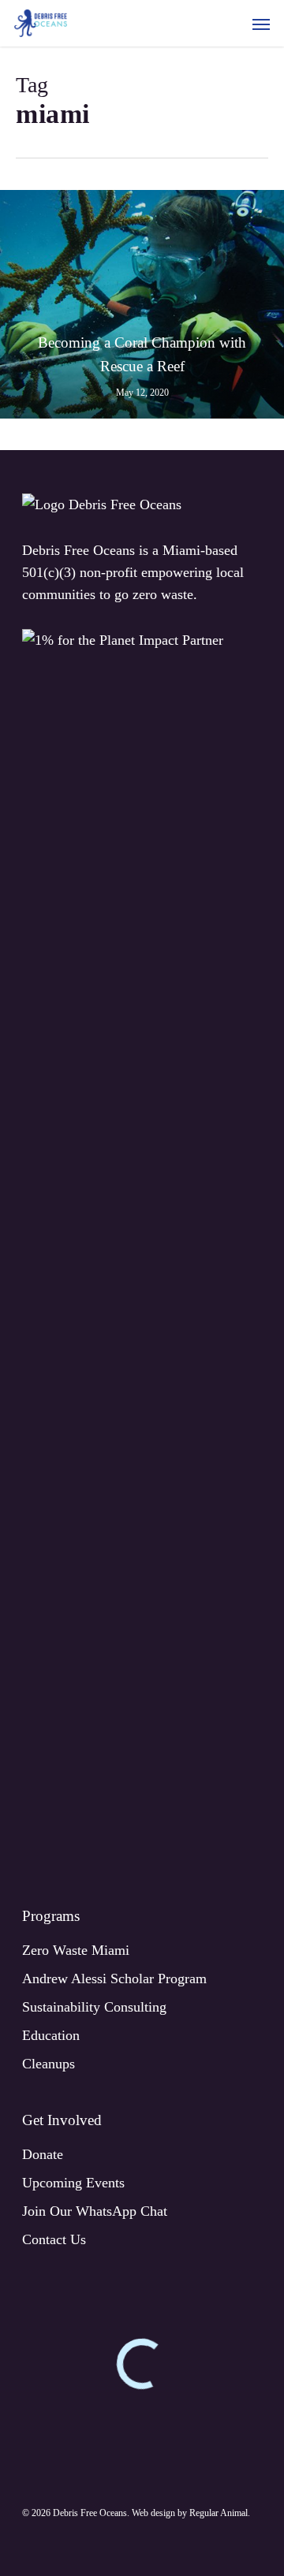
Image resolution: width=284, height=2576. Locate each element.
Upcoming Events (73, 2183)
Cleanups (49, 2064)
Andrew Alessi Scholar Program (114, 1979)
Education (51, 2035)
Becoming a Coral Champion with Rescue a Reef (142, 354)
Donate (43, 2154)
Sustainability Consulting (94, 2007)
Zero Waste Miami (76, 1950)
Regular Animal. (220, 2513)
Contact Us (54, 2239)
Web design (153, 2513)
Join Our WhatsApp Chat (95, 2211)
